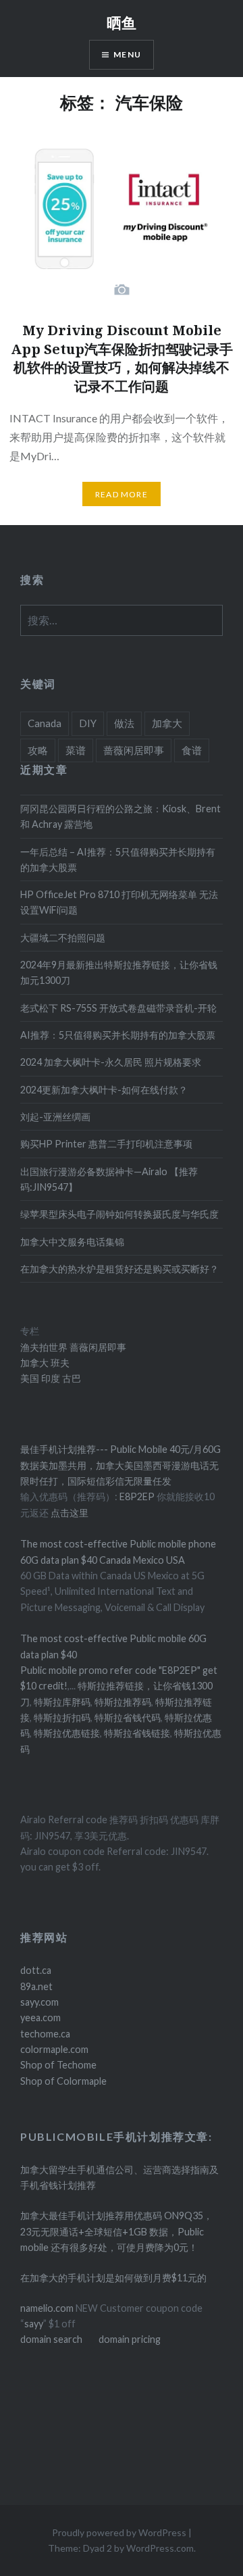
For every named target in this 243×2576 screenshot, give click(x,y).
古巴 (71, 1378)
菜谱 (76, 750)
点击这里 (70, 1513)
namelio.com (47, 2308)
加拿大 (167, 723)
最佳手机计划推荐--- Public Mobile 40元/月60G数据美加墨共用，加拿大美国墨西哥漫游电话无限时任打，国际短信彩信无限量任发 (120, 1465)
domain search (51, 2339)
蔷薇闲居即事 (134, 750)
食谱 (192, 750)
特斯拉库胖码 (62, 1702)
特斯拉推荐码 (123, 1702)
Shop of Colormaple (63, 2081)
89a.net (36, 1986)
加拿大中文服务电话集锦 (72, 1242)
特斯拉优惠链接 (67, 1733)
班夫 (59, 1363)
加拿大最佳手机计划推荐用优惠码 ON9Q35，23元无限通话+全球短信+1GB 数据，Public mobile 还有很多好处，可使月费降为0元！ (116, 2231)
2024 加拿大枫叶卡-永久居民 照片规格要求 (111, 1062)
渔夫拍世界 (45, 1347)
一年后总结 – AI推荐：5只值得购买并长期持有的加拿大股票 (118, 860)
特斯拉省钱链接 (136, 1733)
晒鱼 (122, 22)
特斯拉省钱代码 (128, 1717)
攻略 (38, 750)
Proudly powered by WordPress (119, 2532)
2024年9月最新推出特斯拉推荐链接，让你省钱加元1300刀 (119, 972)
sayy (34, 2324)
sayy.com (39, 2002)
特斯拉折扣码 (62, 1717)
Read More (122, 494)
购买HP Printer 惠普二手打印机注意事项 (106, 1144)
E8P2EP (138, 1496)
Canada (45, 723)
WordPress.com (160, 2548)
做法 (124, 723)
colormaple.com (54, 2049)
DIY (88, 723)
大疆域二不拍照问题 (63, 938)
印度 (50, 1378)
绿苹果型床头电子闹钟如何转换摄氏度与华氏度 (119, 1214)
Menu (127, 54)
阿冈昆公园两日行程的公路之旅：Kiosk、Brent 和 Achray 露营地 (120, 816)
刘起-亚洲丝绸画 (55, 1117)
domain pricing (130, 2339)
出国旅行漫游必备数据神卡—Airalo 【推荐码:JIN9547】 (109, 1179)
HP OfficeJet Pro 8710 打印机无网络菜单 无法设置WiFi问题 (119, 902)
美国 (30, 1378)
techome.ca (45, 2034)
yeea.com (40, 2017)
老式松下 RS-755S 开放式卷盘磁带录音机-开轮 (118, 1008)
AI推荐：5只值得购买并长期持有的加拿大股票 (118, 1035)
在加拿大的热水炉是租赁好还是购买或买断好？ (119, 1269)
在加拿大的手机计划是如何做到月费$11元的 (113, 2278)
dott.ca (36, 1970)
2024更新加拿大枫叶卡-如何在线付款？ (104, 1090)
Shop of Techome (58, 2065)
